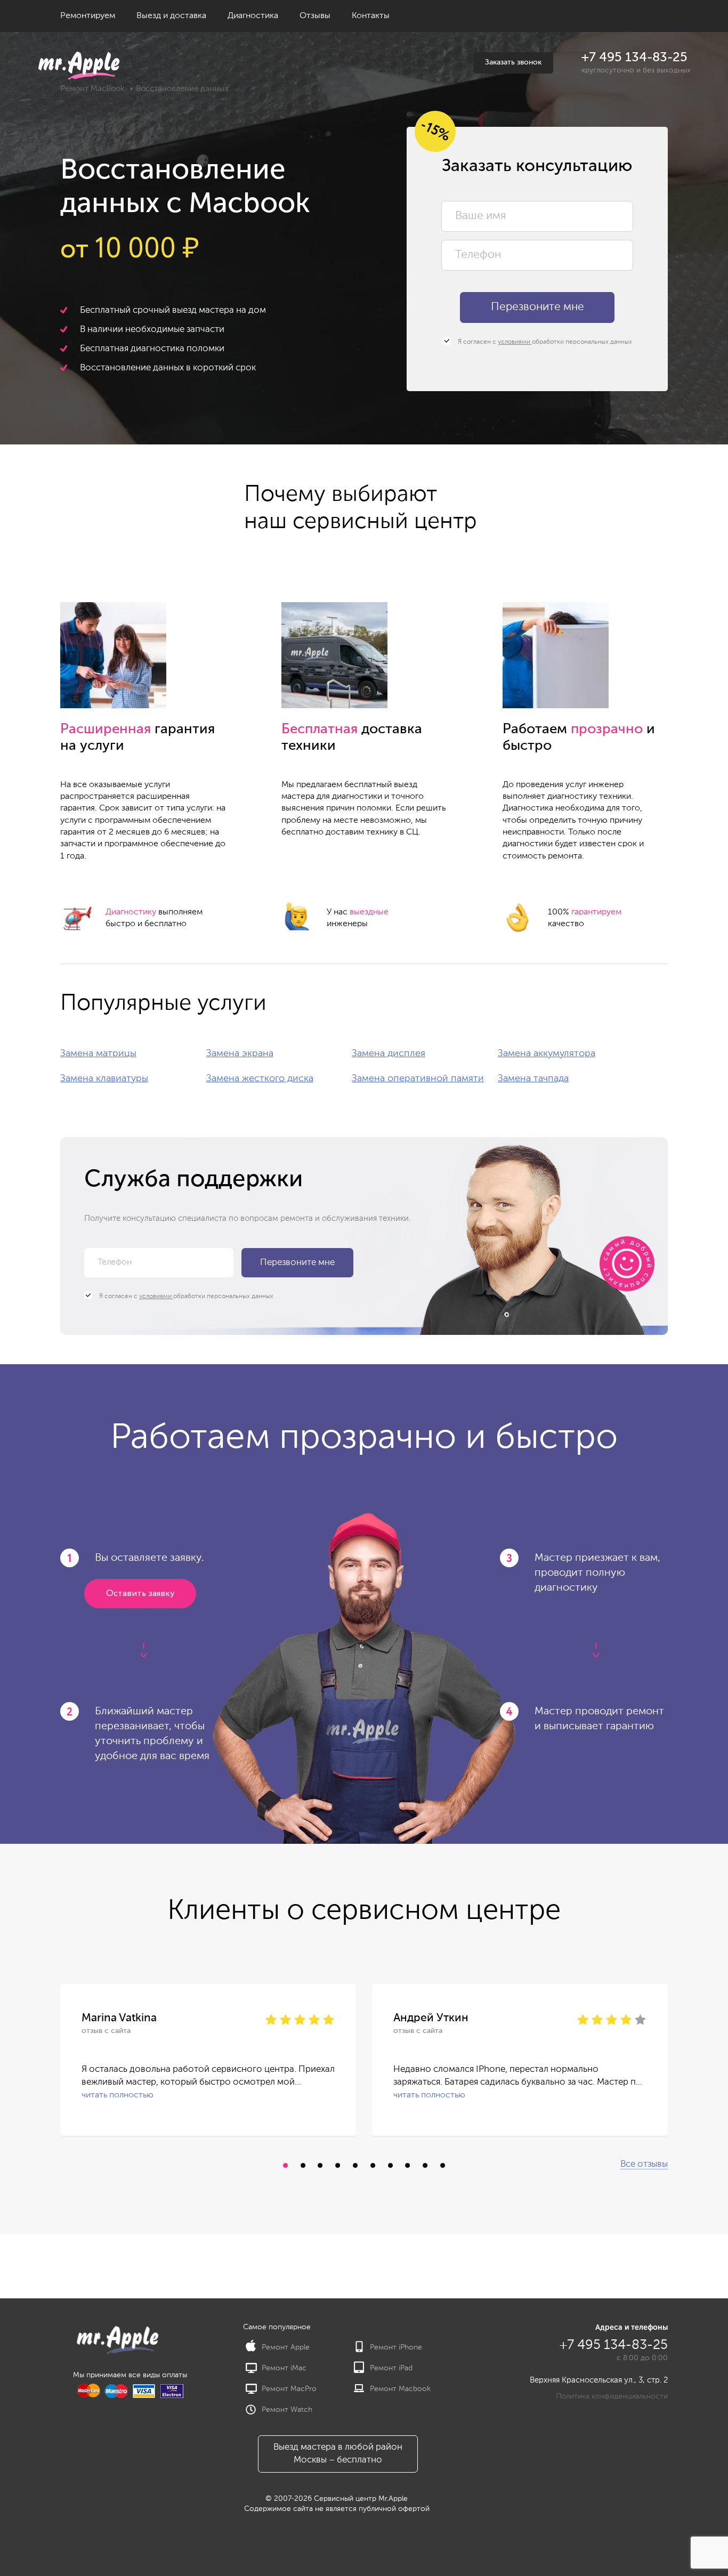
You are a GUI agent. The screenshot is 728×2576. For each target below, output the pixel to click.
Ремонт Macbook (400, 2389)
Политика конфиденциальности (612, 2396)
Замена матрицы (98, 1054)
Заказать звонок (513, 62)
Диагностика (253, 16)
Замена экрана (240, 1054)
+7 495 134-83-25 (634, 58)
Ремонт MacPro (289, 2389)
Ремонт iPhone (396, 2347)
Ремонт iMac (284, 2368)
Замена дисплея (389, 1054)
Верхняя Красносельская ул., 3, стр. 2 (599, 2380)
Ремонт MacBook (92, 89)
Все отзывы (644, 2164)
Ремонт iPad (391, 2368)
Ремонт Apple (286, 2347)
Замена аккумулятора (547, 1054)
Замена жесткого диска (260, 1079)
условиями (515, 342)
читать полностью (118, 2095)
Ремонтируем (88, 16)
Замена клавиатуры (104, 1079)
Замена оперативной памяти (418, 1079)
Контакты (371, 16)
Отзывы (315, 16)
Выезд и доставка (171, 16)
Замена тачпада (533, 1079)
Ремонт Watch (287, 2410)
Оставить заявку (140, 1594)
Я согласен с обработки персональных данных (544, 342)
